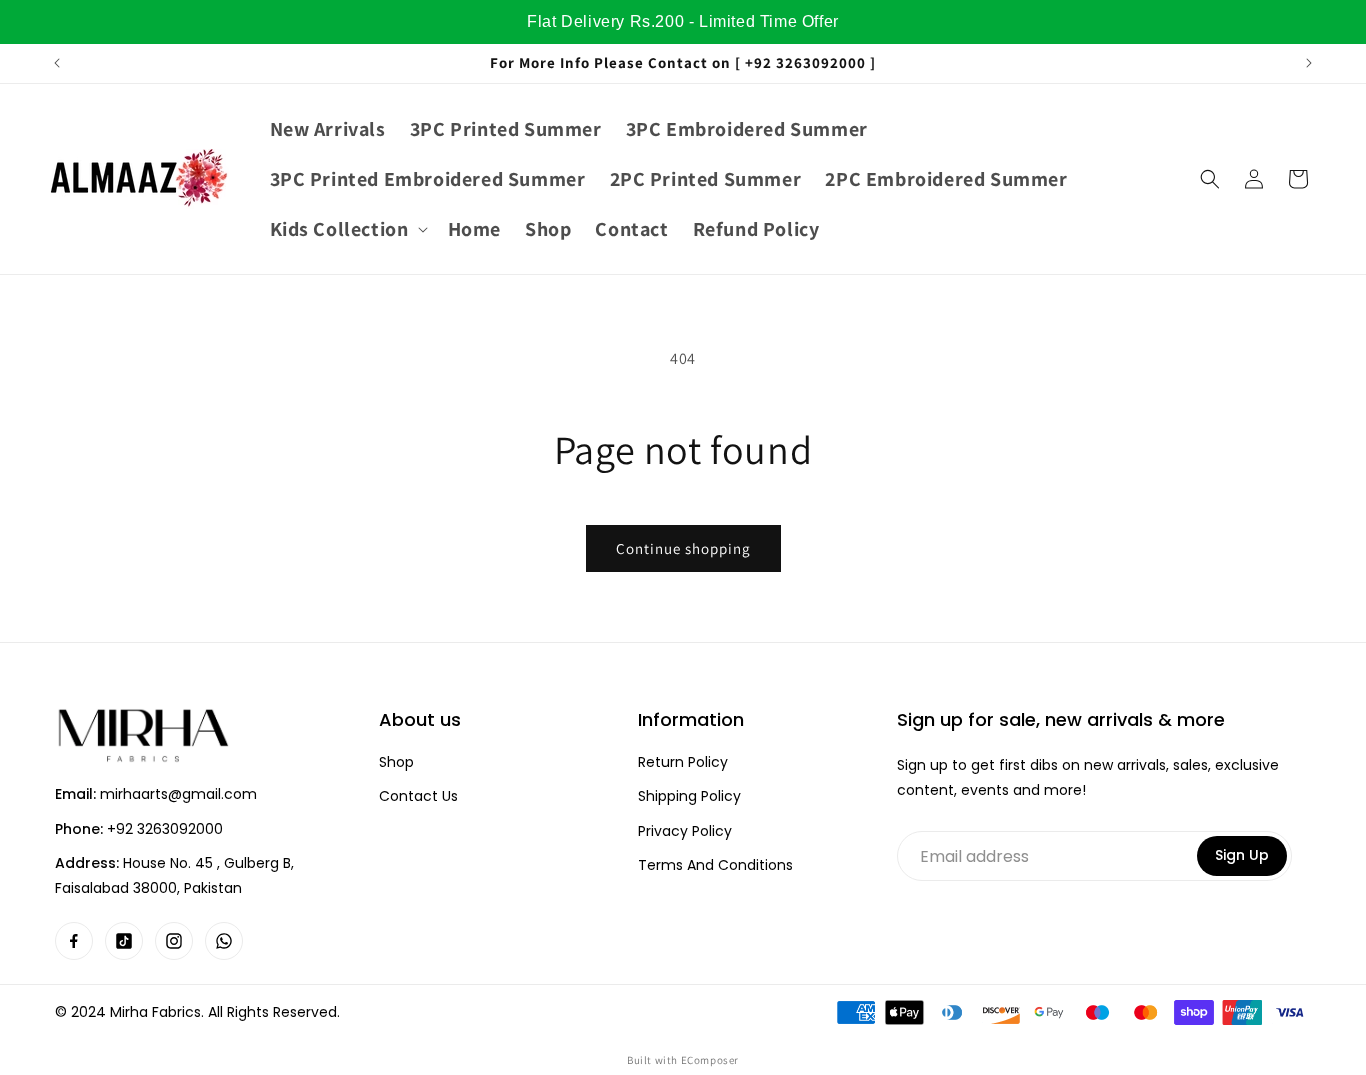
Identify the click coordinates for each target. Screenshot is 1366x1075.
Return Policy (683, 762)
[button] (347, 229)
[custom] (74, 941)
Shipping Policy (689, 796)
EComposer (710, 1060)
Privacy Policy (685, 831)
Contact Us (418, 796)
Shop (396, 762)
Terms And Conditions (715, 865)
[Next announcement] (1309, 63)
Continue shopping (683, 548)
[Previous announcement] (57, 63)
